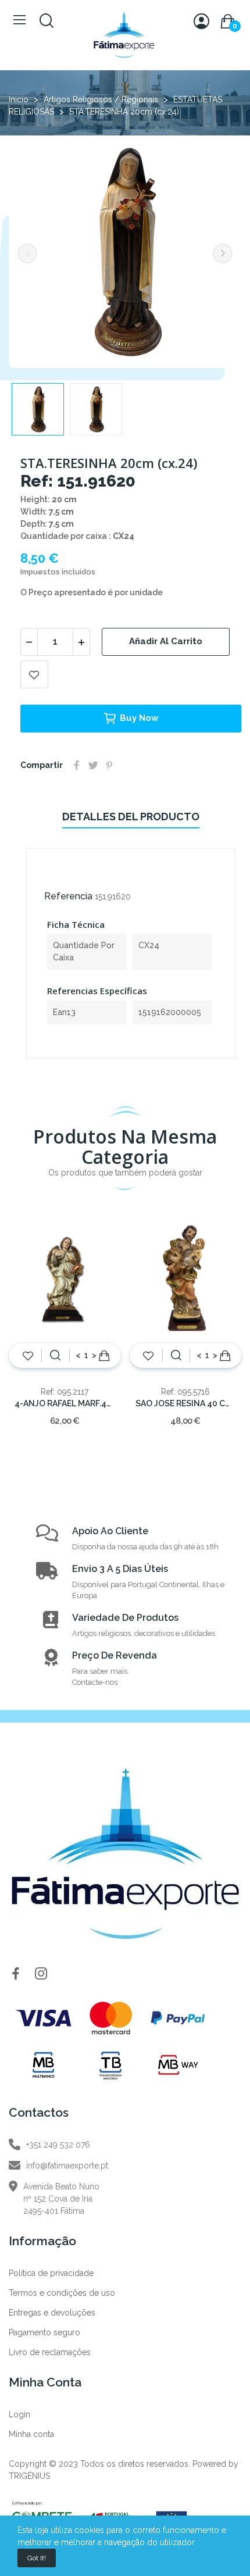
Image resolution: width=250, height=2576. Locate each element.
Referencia (68, 896)
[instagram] (41, 1974)
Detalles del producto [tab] (131, 817)
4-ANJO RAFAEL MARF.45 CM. (65, 1403)
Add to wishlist (34, 674)
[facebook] (16, 1974)
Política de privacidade (51, 2273)
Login (19, 2414)
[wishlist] (28, 1356)
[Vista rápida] (55, 1356)
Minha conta (31, 2434)
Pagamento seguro (44, 2332)
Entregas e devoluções (52, 2313)
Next (223, 253)
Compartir (77, 765)
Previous (27, 253)
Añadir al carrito (166, 641)
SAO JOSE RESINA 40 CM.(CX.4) (186, 1403)
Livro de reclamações (50, 2352)
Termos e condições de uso (62, 2293)
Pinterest (109, 765)
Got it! (37, 2558)
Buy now (139, 718)
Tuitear (93, 765)
